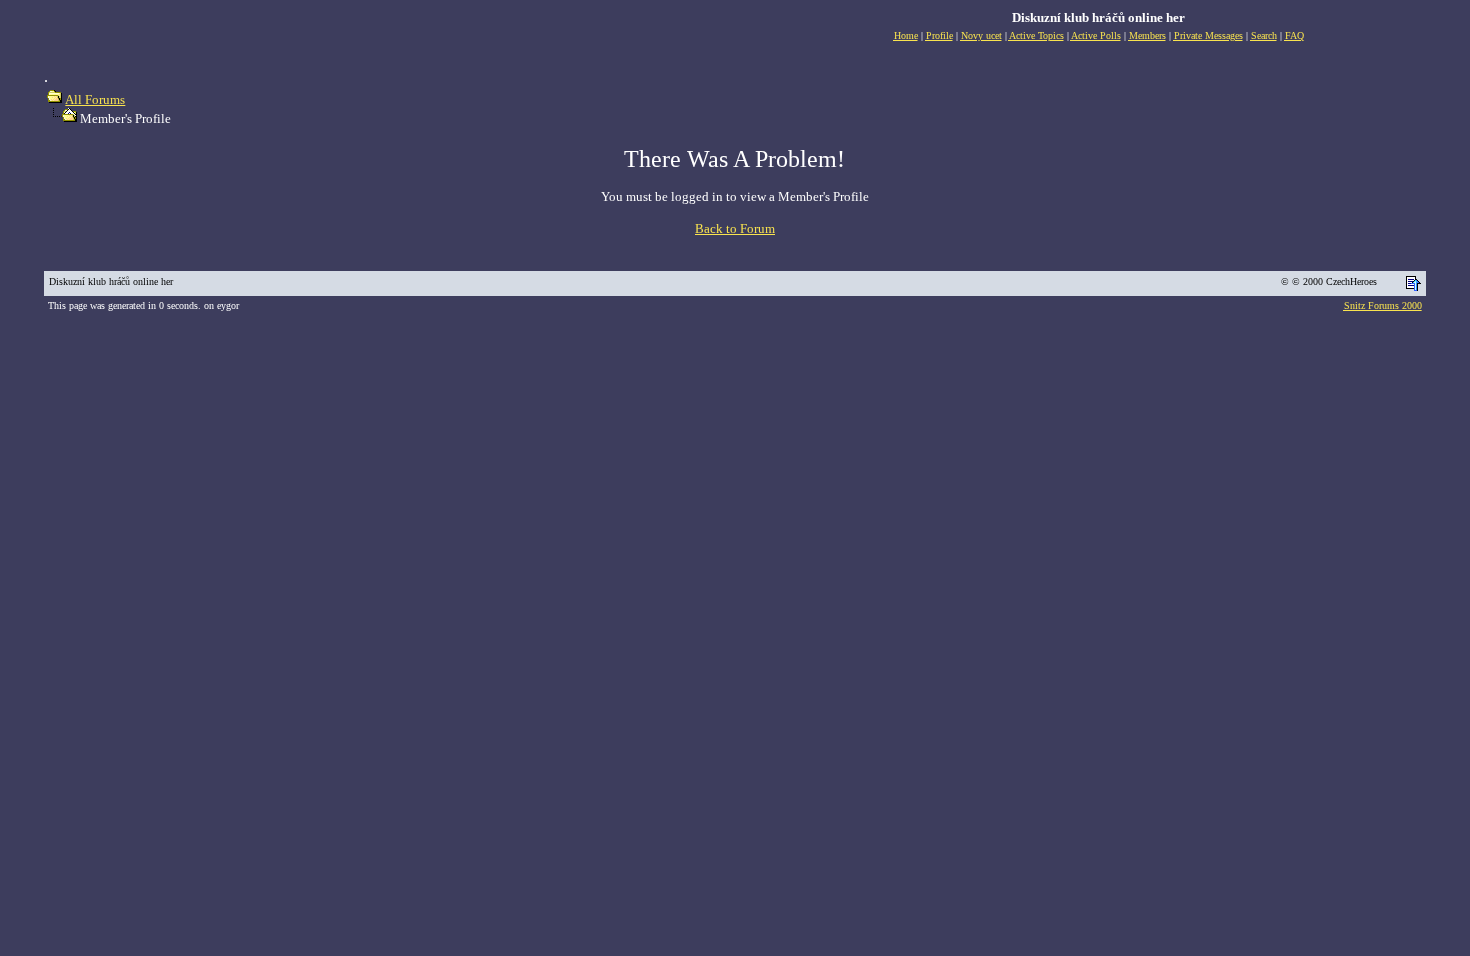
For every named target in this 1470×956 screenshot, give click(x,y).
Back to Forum (735, 228)
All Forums (95, 99)
